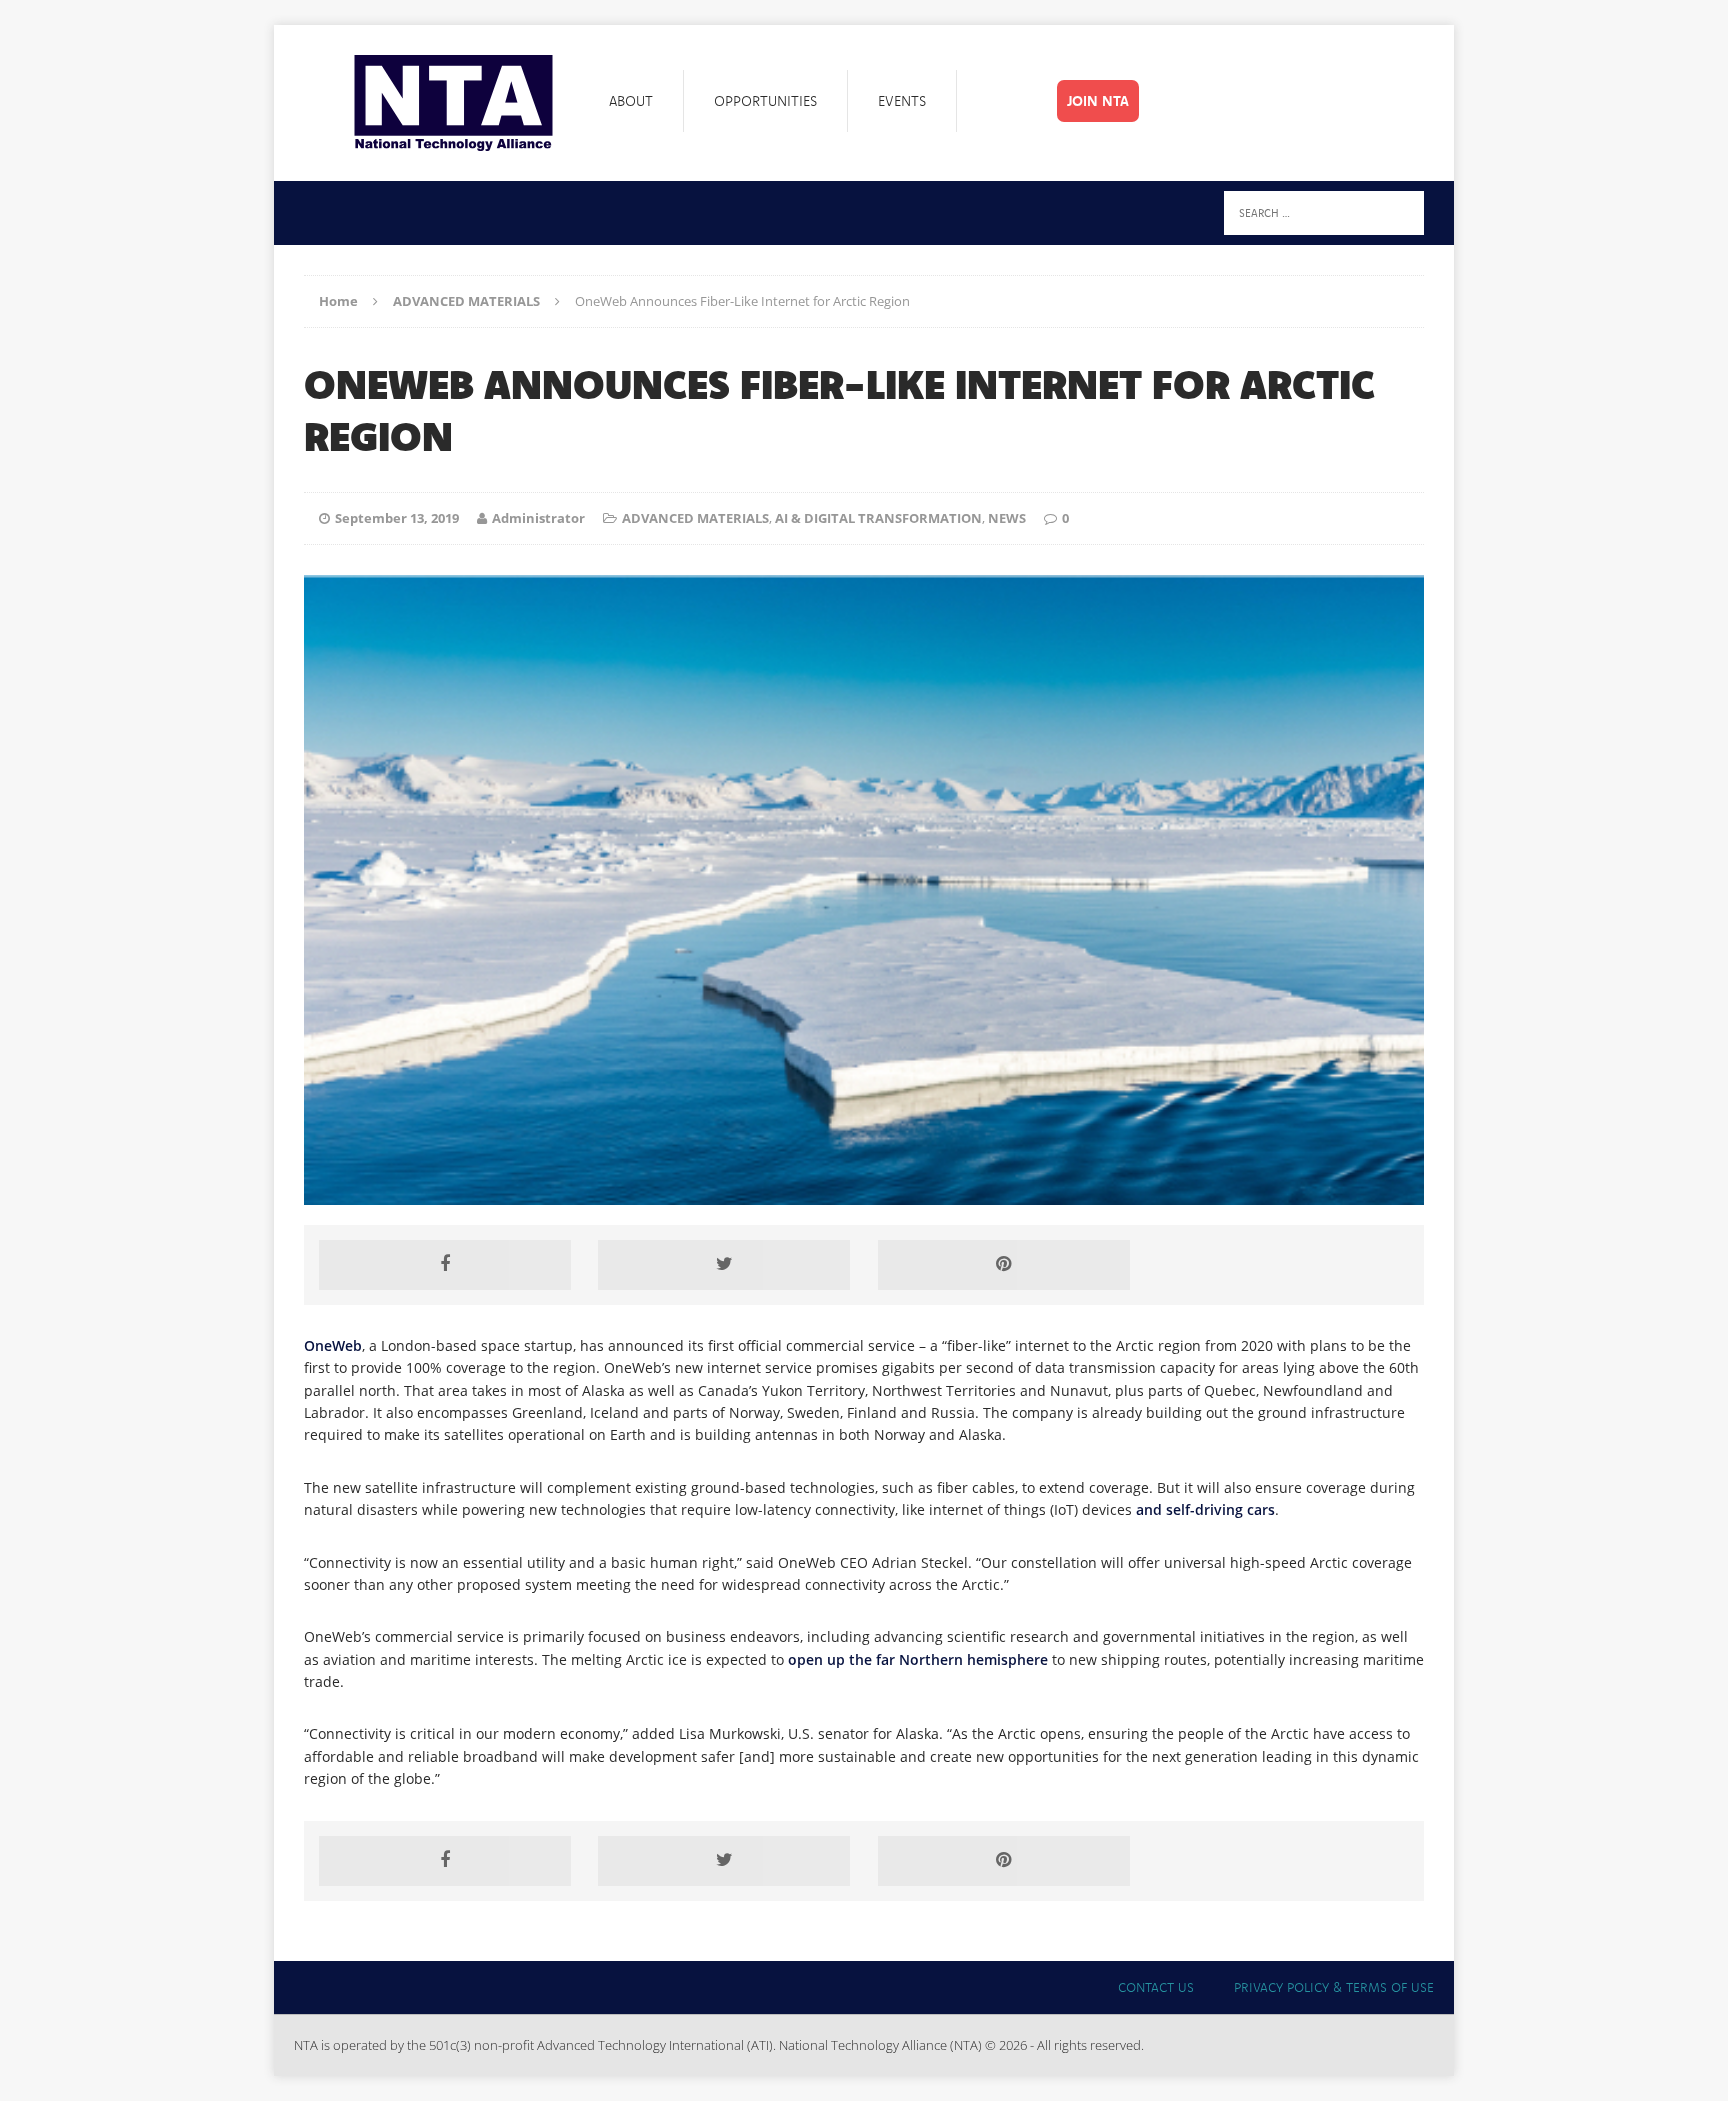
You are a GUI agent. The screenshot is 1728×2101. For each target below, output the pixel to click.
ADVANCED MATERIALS (695, 518)
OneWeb (333, 1345)
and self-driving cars (1205, 1509)
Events (902, 101)
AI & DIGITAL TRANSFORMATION (878, 518)
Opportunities (765, 101)
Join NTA (1098, 101)
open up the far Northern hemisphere (918, 1659)
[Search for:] (1324, 211)
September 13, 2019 (397, 518)
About (631, 101)
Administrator (538, 518)
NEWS (1007, 518)
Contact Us (1156, 1987)
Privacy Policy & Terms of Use (1334, 1987)
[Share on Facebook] (445, 1265)
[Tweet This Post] (724, 1265)
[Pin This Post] (1004, 1265)
